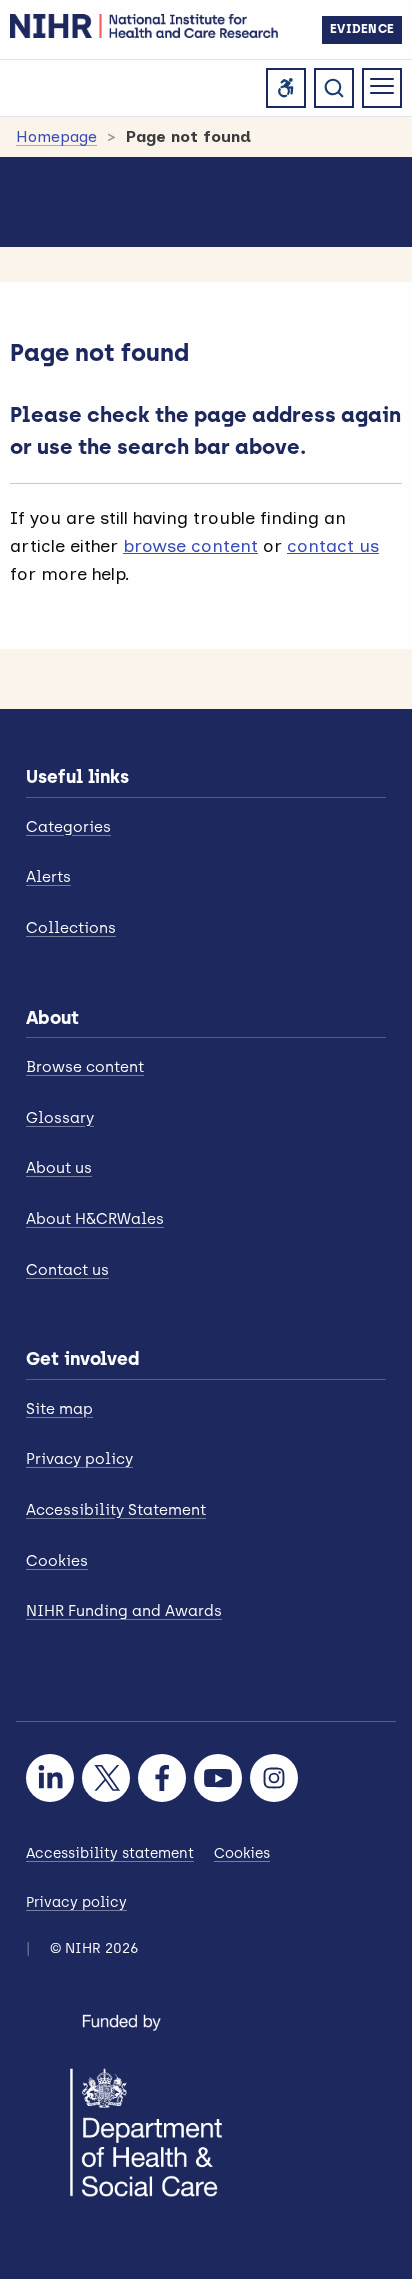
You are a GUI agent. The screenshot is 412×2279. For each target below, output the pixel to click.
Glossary (60, 1118)
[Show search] (334, 88)
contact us (333, 546)
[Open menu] (382, 88)
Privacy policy (79, 1459)
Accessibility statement (110, 1853)
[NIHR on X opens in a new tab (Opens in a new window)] (106, 1778)
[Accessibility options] (286, 88)
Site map (59, 1409)
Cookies (57, 1561)
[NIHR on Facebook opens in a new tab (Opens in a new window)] (162, 1778)
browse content (190, 546)
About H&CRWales (95, 1219)
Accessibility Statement (116, 1510)
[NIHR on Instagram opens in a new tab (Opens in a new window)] (274, 1778)
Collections (71, 928)
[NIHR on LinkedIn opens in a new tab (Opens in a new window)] (50, 1778)
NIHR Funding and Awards (124, 1611)
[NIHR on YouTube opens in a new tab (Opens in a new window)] (218, 1778)
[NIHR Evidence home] (144, 26)
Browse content (85, 1067)
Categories (68, 827)
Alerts (48, 877)
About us (59, 1168)
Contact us (67, 1270)
